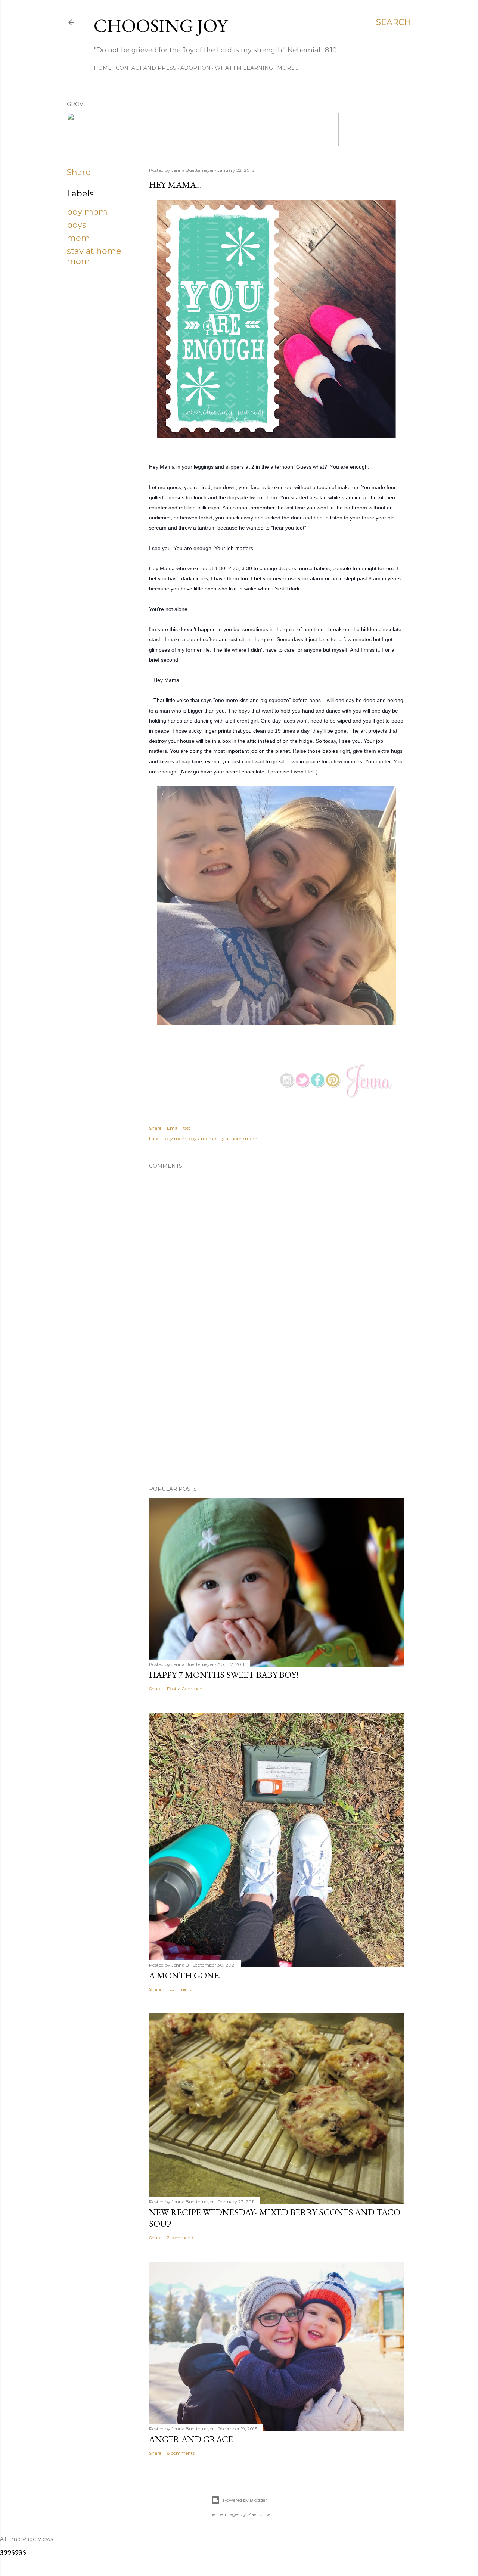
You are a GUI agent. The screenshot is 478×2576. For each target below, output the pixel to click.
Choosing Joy (161, 26)
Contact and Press (146, 68)
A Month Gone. (185, 1975)
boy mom (87, 212)
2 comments (181, 2237)
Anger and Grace (191, 2439)
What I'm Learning (244, 68)
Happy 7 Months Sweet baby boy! (224, 1675)
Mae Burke (259, 2514)
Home (103, 68)
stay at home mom (236, 1138)
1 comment (179, 1989)
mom (78, 238)
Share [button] (79, 172)
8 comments (181, 2453)
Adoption (195, 68)
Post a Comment (186, 1689)
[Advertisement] (276, 1415)
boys (77, 225)
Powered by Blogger (245, 2500)
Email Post (179, 1128)
